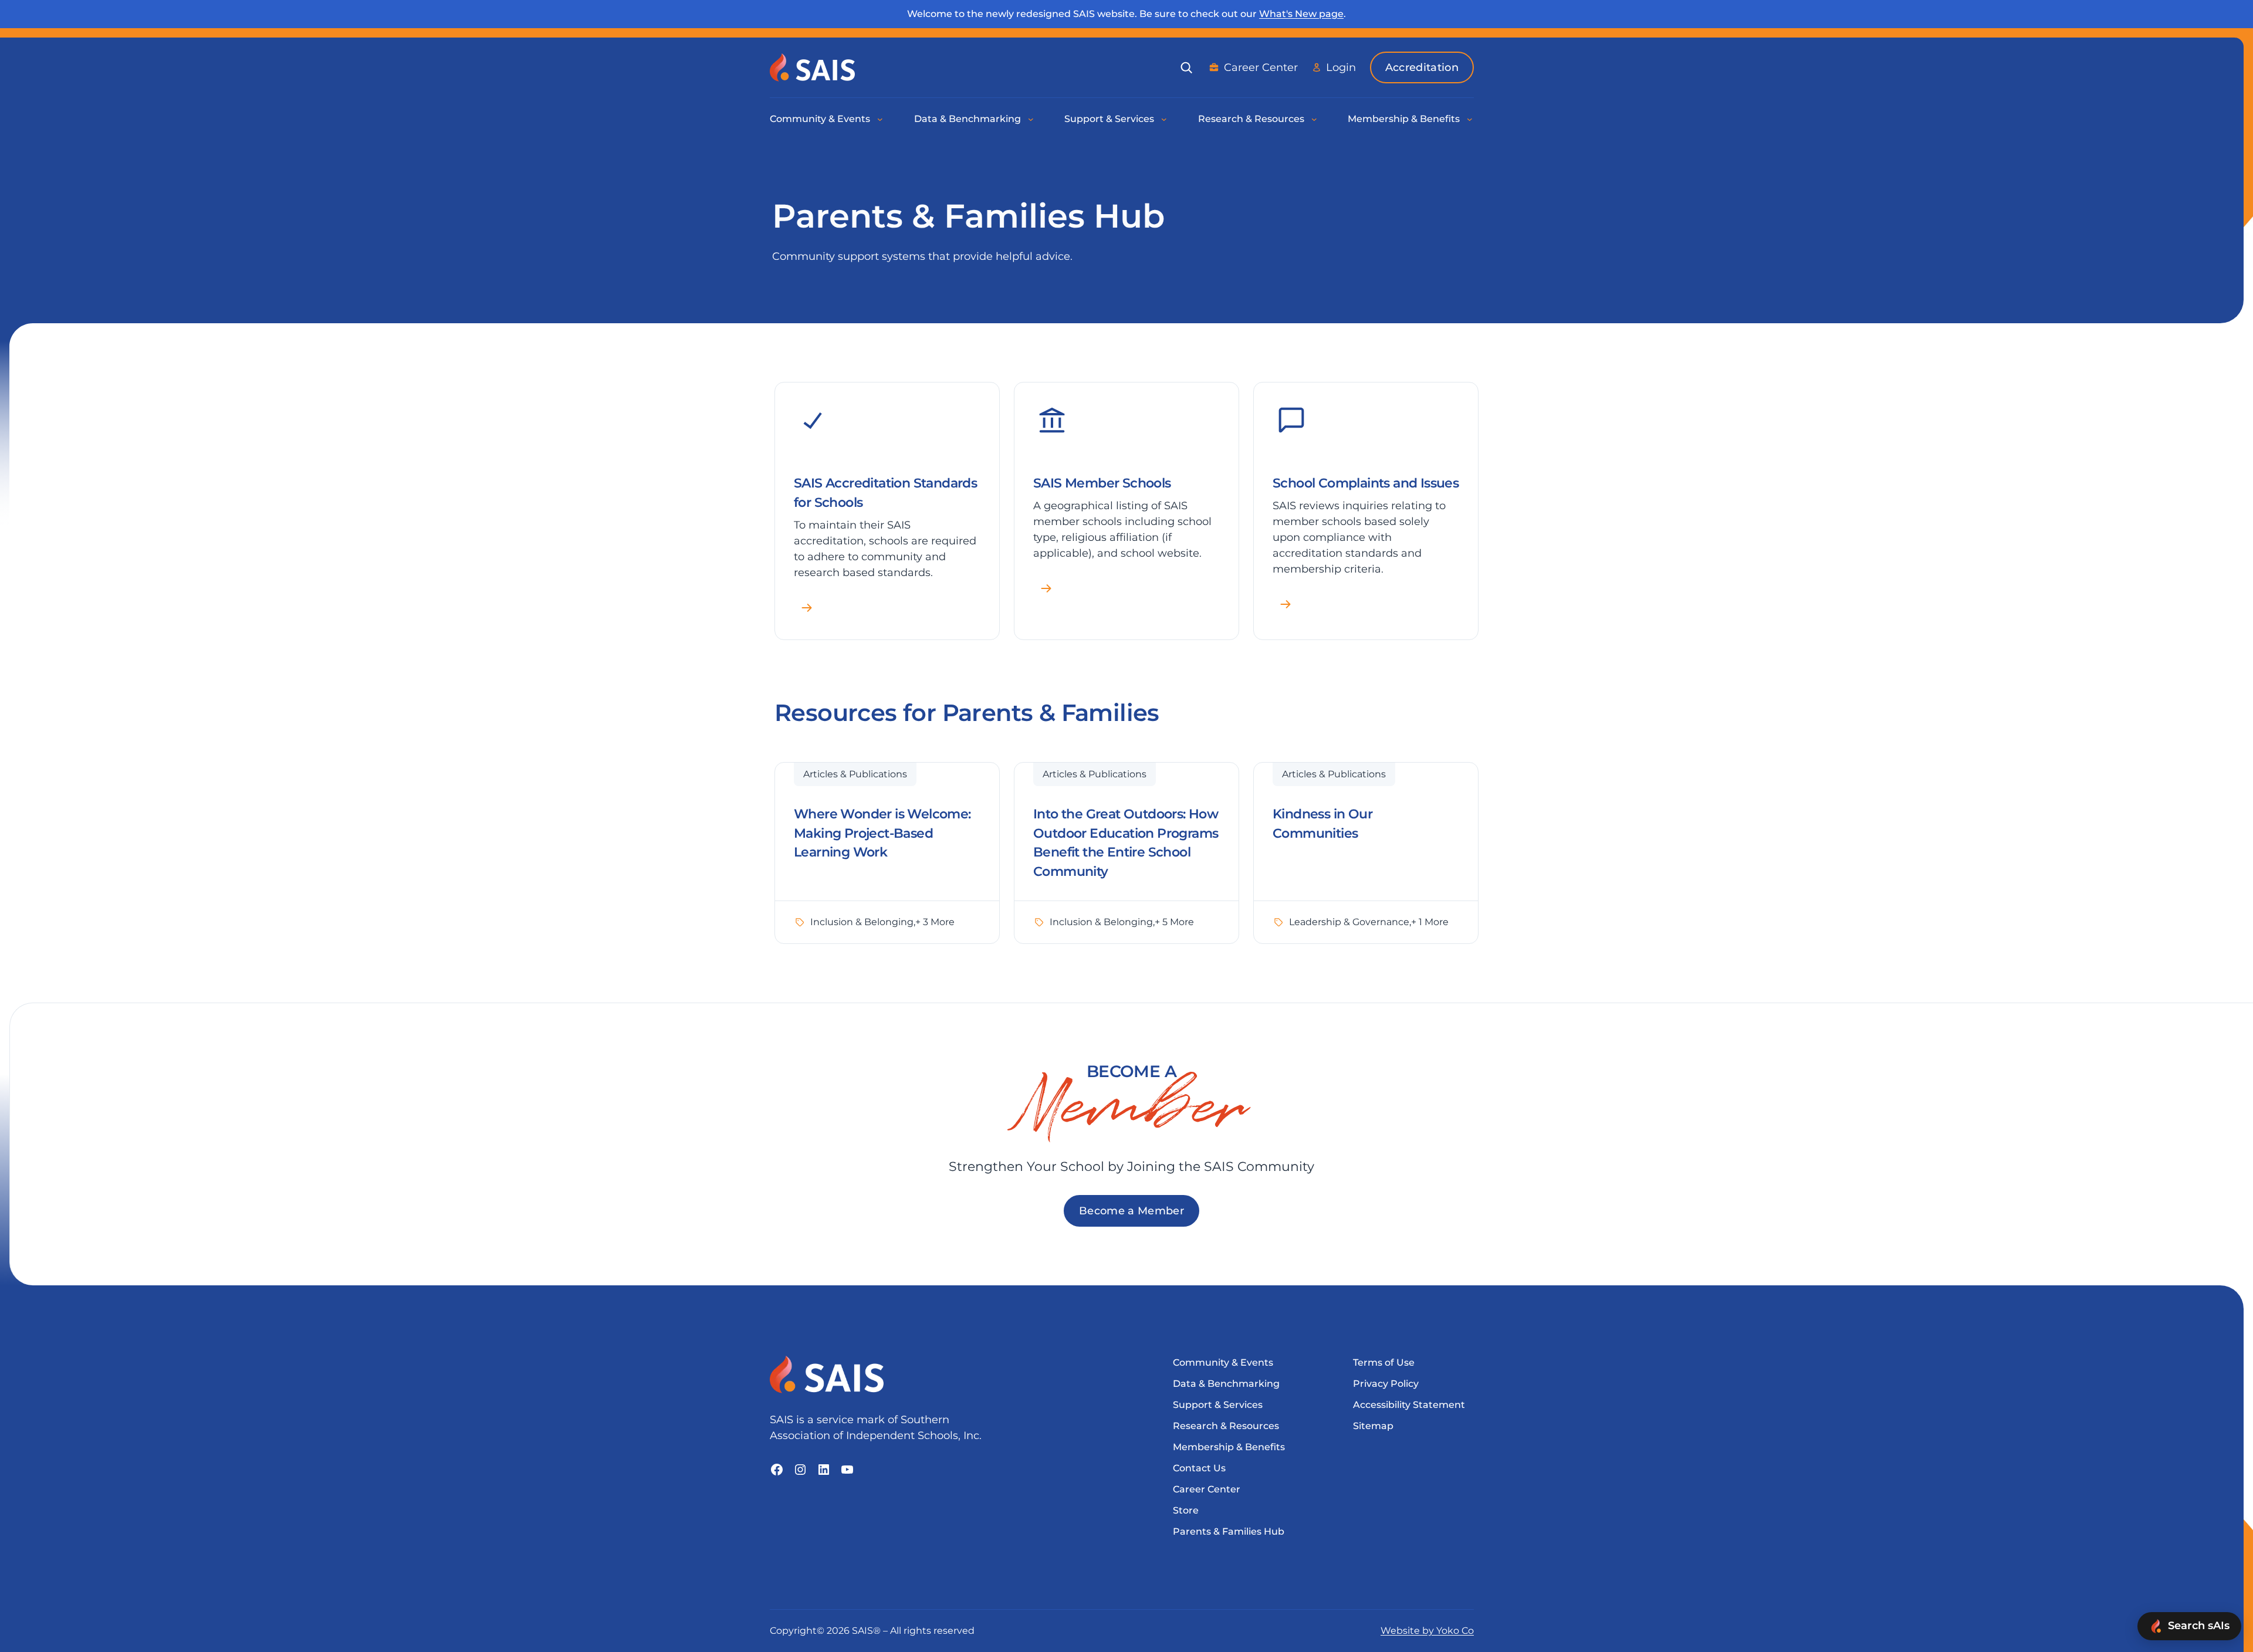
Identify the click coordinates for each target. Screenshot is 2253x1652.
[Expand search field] (1186, 67)
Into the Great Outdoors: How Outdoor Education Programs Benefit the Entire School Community (1126, 843)
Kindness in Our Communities (1322, 824)
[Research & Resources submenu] (1315, 119)
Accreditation (1422, 67)
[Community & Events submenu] (881, 119)
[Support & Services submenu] (1165, 119)
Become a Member (1131, 1211)
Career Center (1261, 67)
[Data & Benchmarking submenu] (1031, 119)
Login (1341, 67)
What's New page (1301, 14)
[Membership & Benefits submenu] (1470, 119)
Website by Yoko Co (1427, 1631)
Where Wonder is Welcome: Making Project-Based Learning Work (882, 833)
